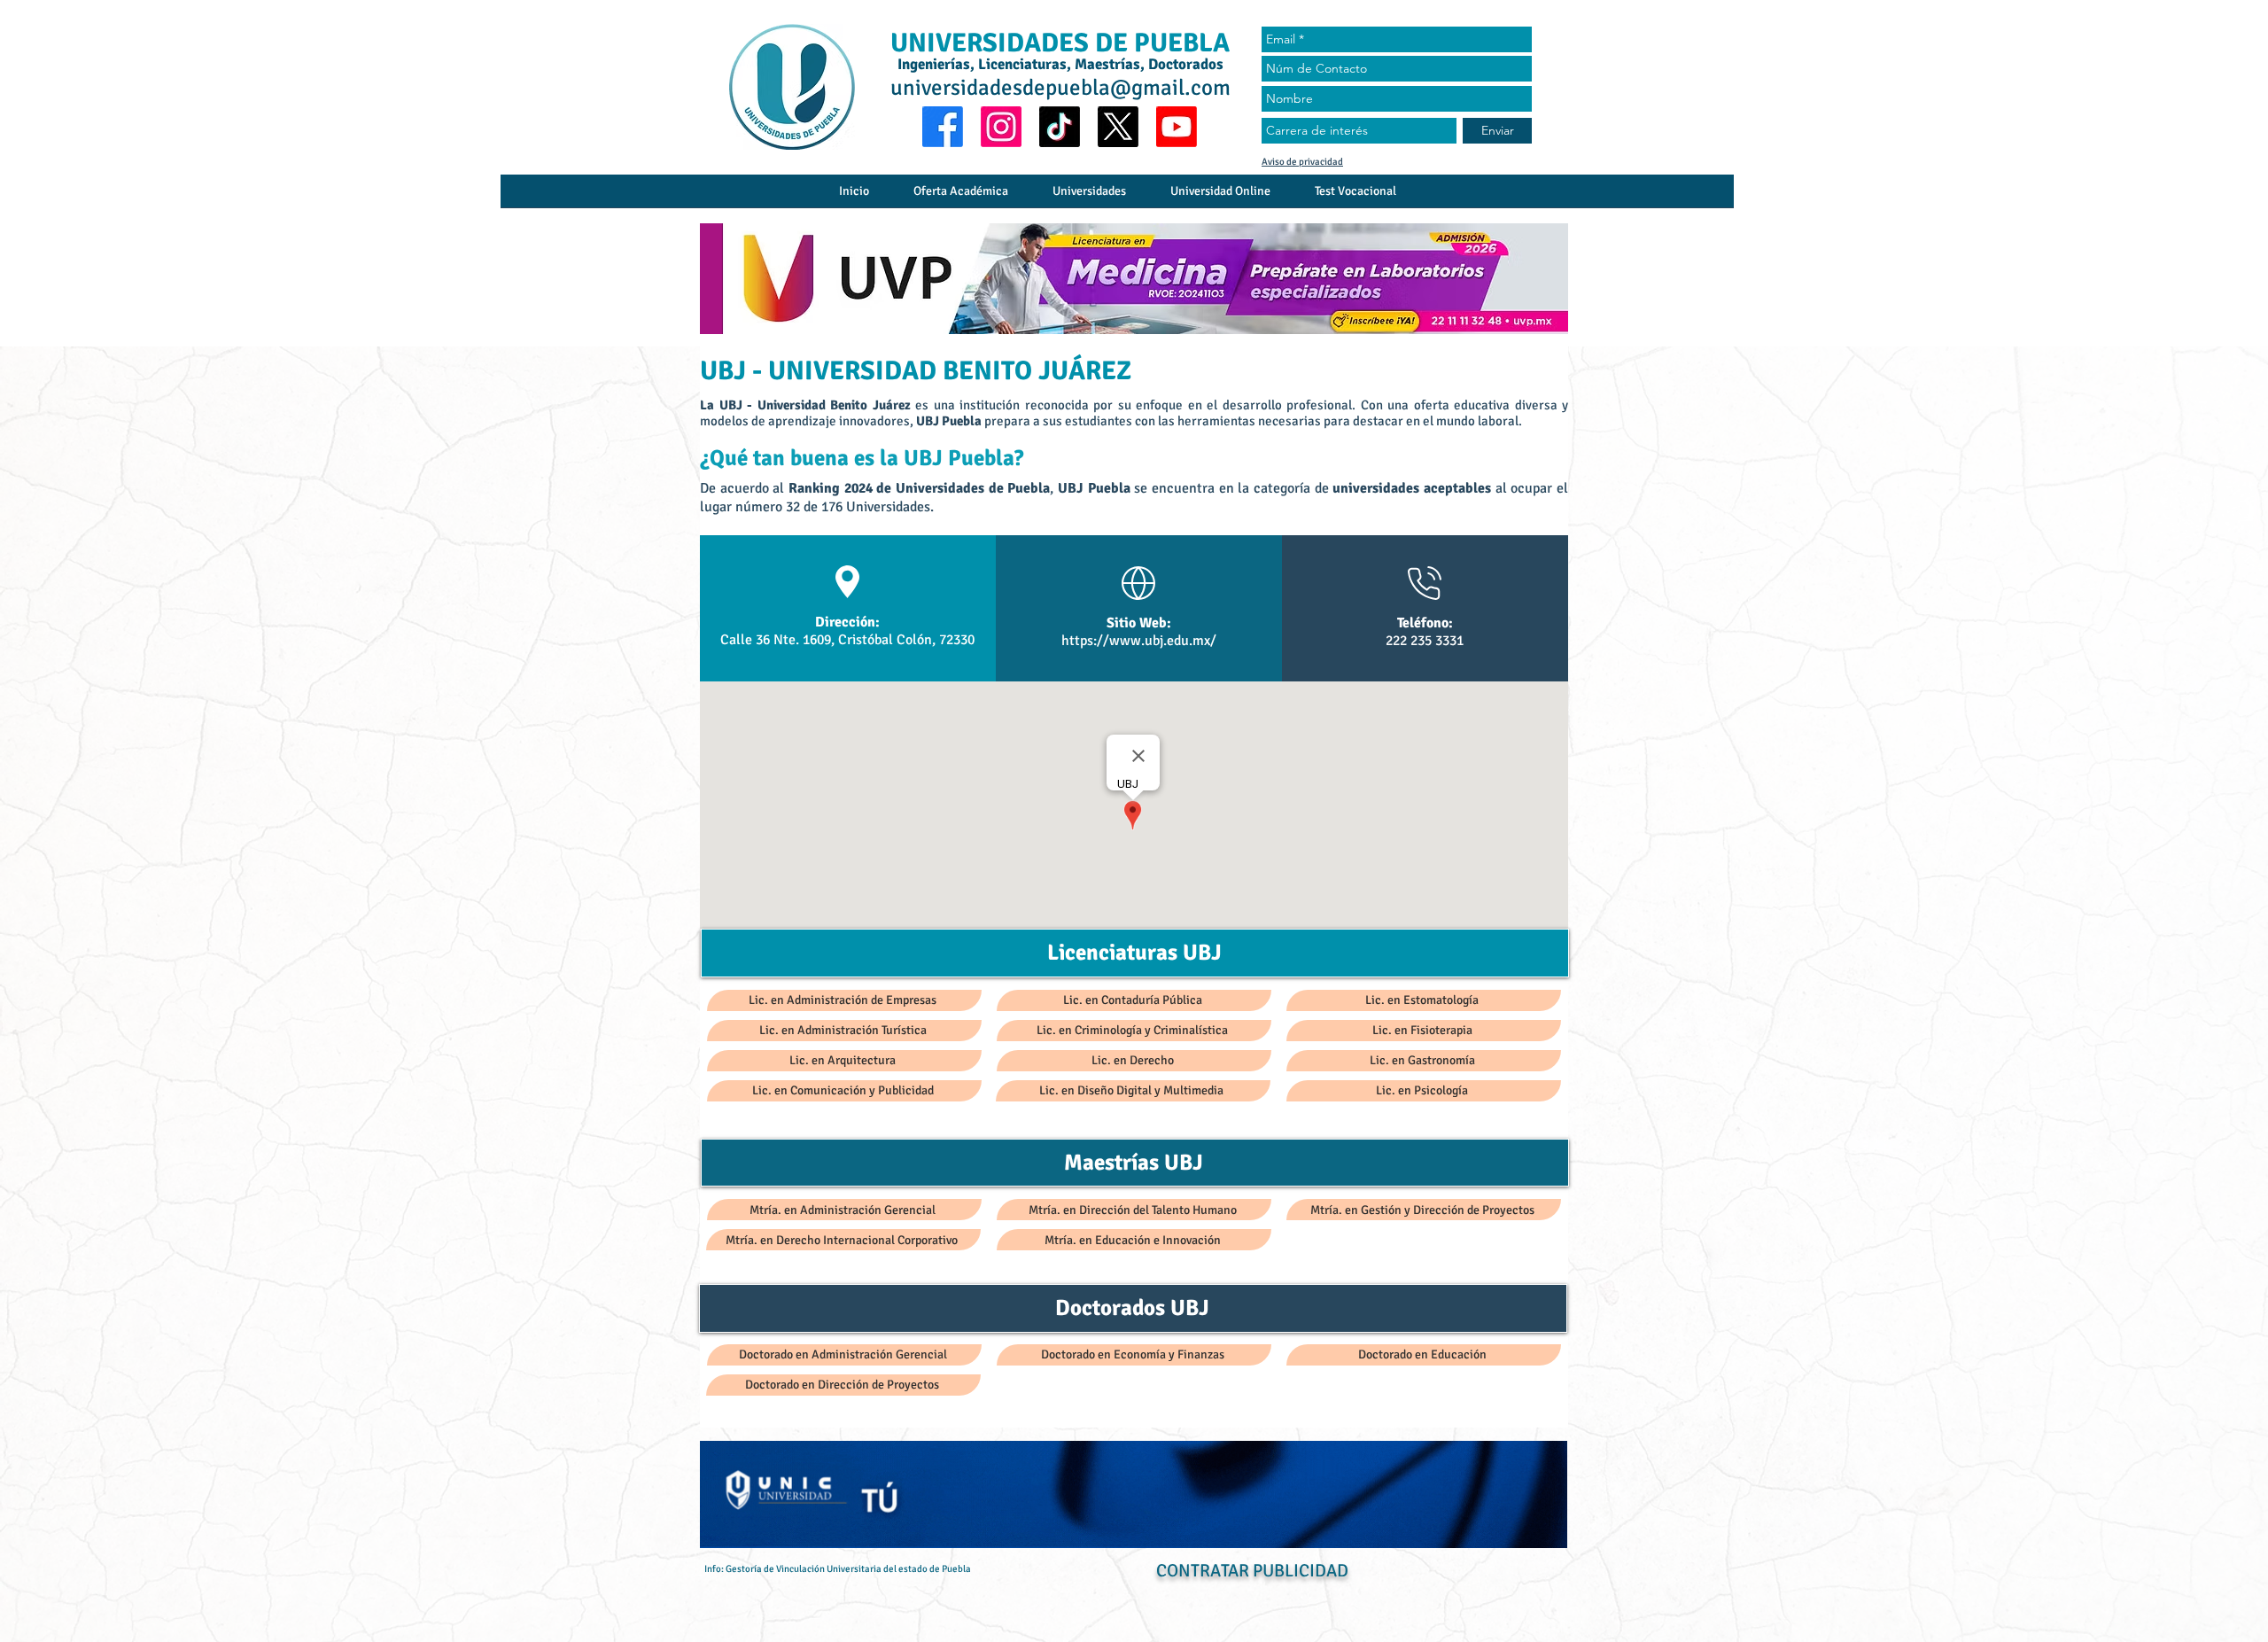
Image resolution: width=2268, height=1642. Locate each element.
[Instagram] (1001, 127)
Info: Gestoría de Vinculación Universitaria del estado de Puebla (838, 1569)
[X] (1118, 127)
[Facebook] (943, 127)
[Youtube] (1177, 127)
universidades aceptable (1409, 488)
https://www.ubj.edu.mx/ (1139, 641)
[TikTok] (1060, 127)
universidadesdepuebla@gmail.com (1060, 87)
